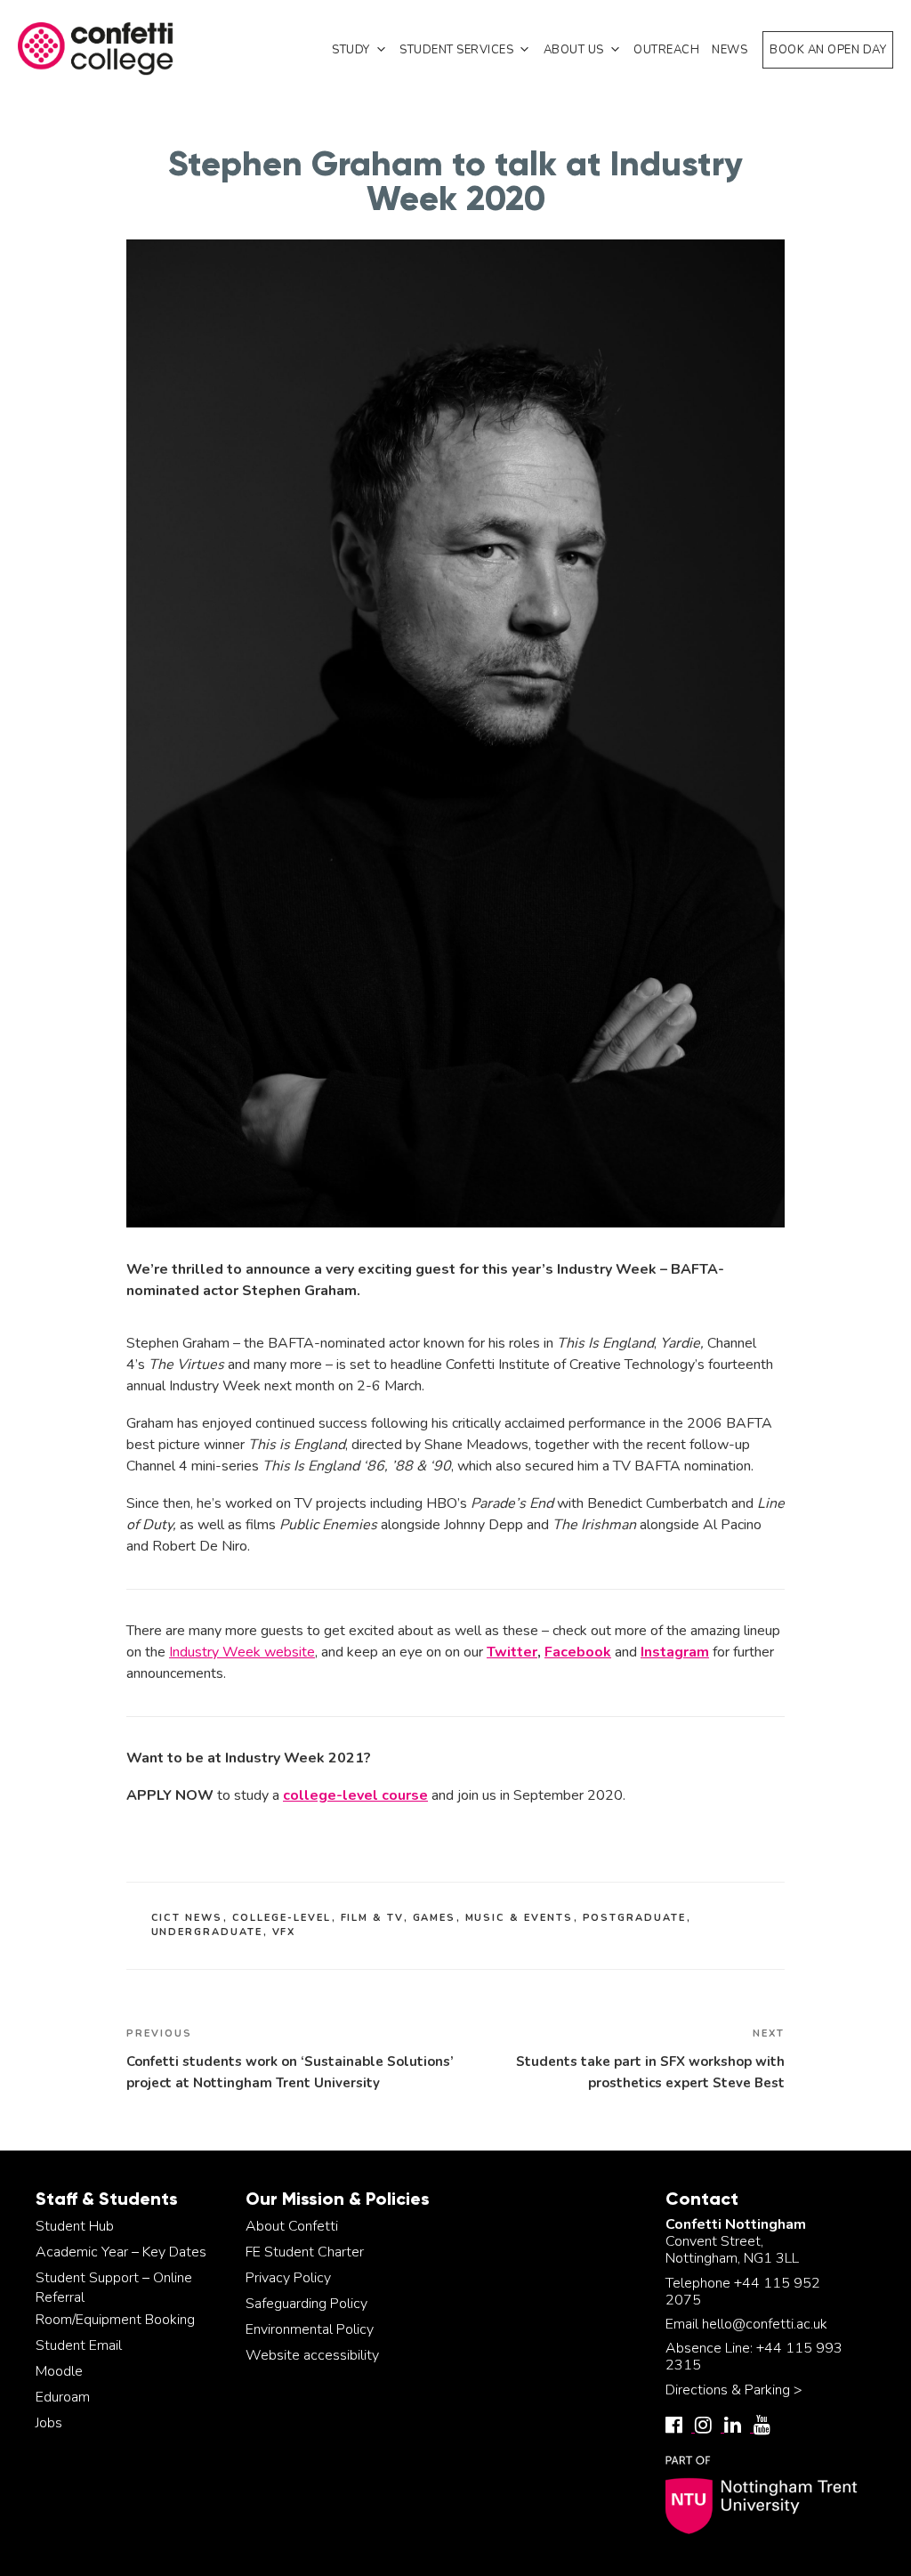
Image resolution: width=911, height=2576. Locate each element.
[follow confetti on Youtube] (766, 2427)
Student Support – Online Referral (114, 2288)
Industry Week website (242, 1652)
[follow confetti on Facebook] (680, 2427)
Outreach (666, 50)
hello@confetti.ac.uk (765, 2324)
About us (574, 50)
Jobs (49, 2423)
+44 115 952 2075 (743, 2292)
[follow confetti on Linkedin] (739, 2427)
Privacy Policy (288, 2278)
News (730, 50)
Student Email (79, 2345)
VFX (284, 1932)
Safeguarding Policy (306, 2304)
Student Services (456, 50)
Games (435, 1918)
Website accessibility (312, 2355)
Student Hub (75, 2226)
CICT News (187, 1918)
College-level (282, 1918)
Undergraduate (207, 1932)
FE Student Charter (305, 2252)
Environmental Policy (310, 2329)
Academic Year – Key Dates (121, 2252)
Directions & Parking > (734, 2390)
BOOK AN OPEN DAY (828, 50)
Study (351, 50)
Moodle (59, 2371)
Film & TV (372, 1918)
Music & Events (520, 1918)
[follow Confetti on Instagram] (709, 2427)
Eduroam (63, 2397)
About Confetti (292, 2226)
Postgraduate (635, 1918)
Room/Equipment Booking (115, 2320)
